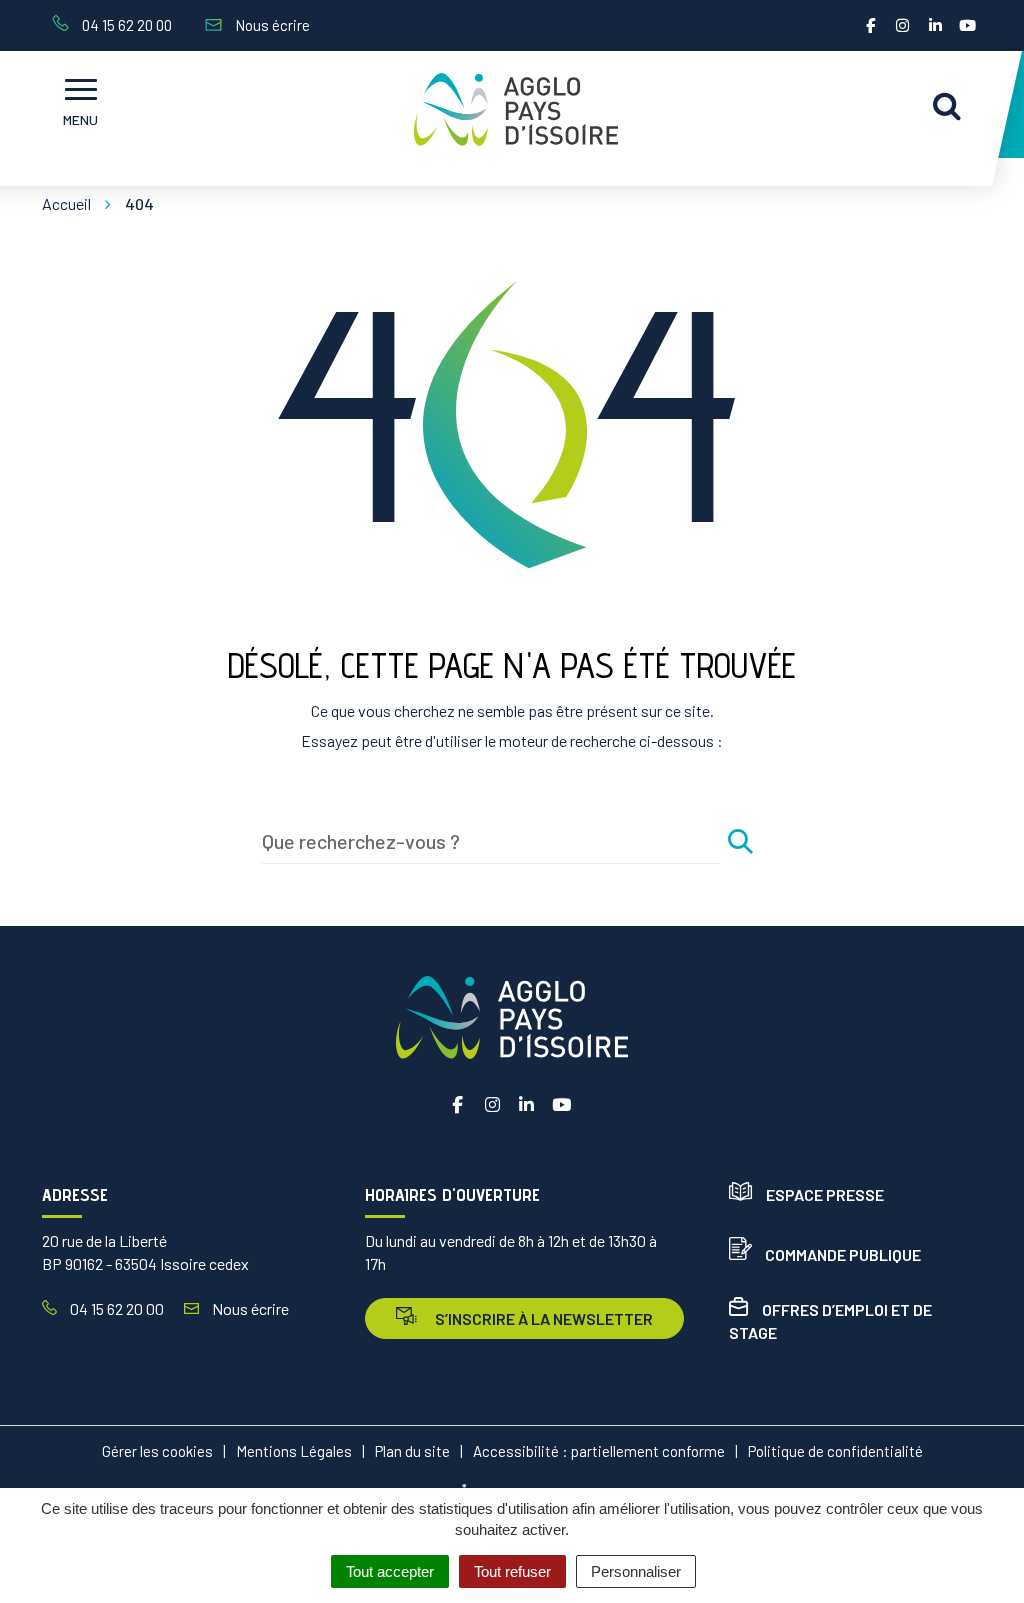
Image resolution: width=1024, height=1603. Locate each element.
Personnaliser (636, 1571)
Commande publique (843, 1254)
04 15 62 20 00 (115, 1308)
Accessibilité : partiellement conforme (599, 1451)
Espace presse (825, 1194)
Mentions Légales (294, 1451)
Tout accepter (390, 1571)
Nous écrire (249, 1308)
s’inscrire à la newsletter (542, 1318)
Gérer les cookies (157, 1451)
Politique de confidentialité (835, 1451)
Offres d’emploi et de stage (830, 1321)
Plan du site (412, 1451)
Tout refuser (512, 1571)
